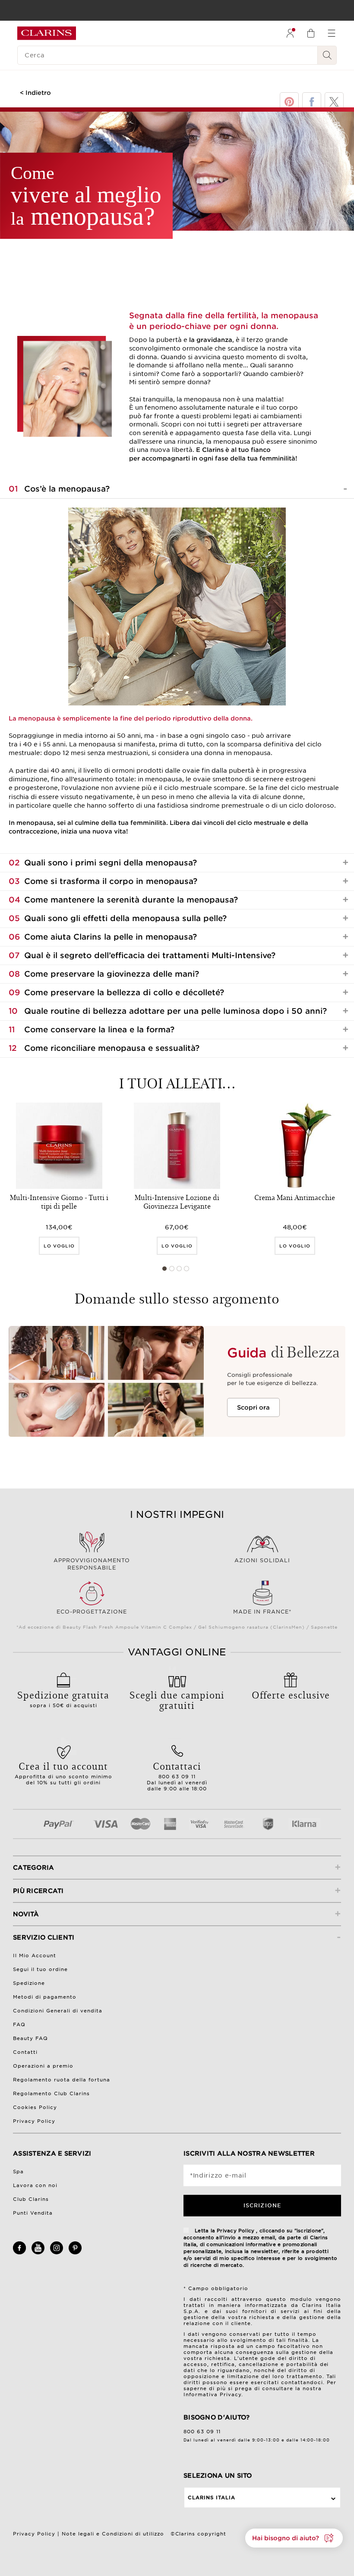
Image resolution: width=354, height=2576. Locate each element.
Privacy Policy (34, 2121)
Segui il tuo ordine (40, 1969)
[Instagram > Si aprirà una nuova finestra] (57, 2253)
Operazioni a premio (43, 2066)
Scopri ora (253, 1407)
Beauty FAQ (30, 2038)
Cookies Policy (35, 2107)
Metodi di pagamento (45, 1997)
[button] (294, 2538)
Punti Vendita (33, 2213)
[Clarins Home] (47, 33)
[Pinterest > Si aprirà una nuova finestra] (75, 2253)
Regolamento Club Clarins (51, 2093)
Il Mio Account (35, 1956)
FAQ (19, 2024)
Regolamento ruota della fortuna (62, 2080)
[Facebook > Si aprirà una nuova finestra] (19, 2253)
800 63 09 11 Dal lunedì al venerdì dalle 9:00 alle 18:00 (177, 1775)
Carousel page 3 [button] (179, 1269)
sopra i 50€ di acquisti (63, 1698)
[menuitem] (290, 33)
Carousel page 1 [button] (164, 1269)
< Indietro (35, 93)
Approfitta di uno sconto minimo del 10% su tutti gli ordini (63, 1772)
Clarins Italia (212, 2498)
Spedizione (29, 1983)
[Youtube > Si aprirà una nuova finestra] (38, 2253)
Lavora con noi (35, 2185)
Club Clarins (31, 2199)
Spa (18, 2172)
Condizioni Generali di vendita (58, 2011)
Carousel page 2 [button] (172, 1269)
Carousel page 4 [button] (186, 1269)
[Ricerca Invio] (327, 55)
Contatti (25, 2052)
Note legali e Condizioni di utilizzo (113, 2534)
